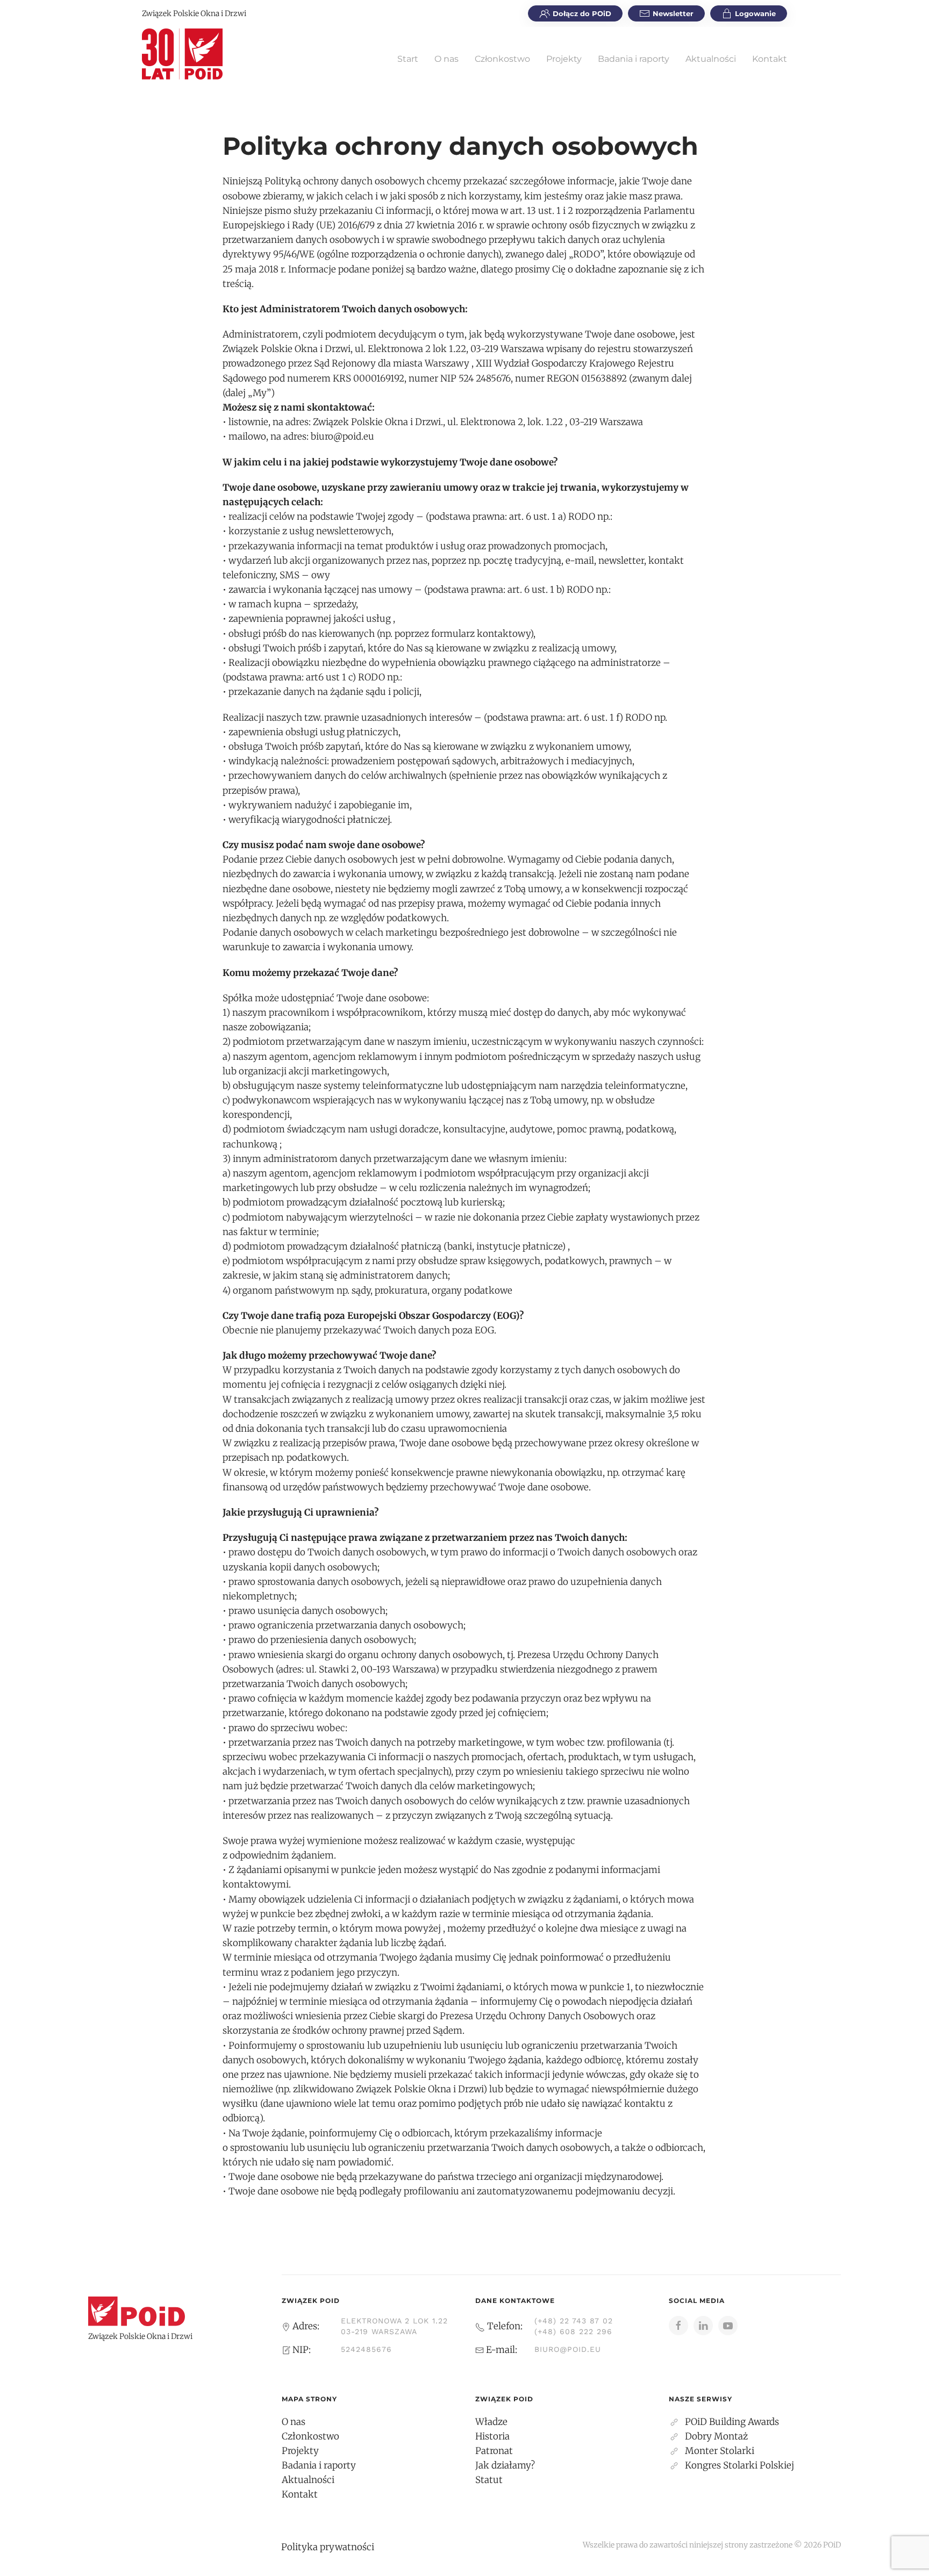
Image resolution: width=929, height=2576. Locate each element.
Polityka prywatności (328, 2547)
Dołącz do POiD (582, 13)
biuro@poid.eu (568, 2349)
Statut (489, 2480)
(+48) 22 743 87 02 (574, 2321)
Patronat (494, 2451)
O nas (446, 59)
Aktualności (711, 59)
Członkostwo (502, 59)
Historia (492, 2436)
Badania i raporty (634, 59)
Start (408, 59)
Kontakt (770, 59)
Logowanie (755, 13)
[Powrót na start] (182, 54)
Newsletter (673, 13)
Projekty (564, 59)
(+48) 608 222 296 (573, 2331)
